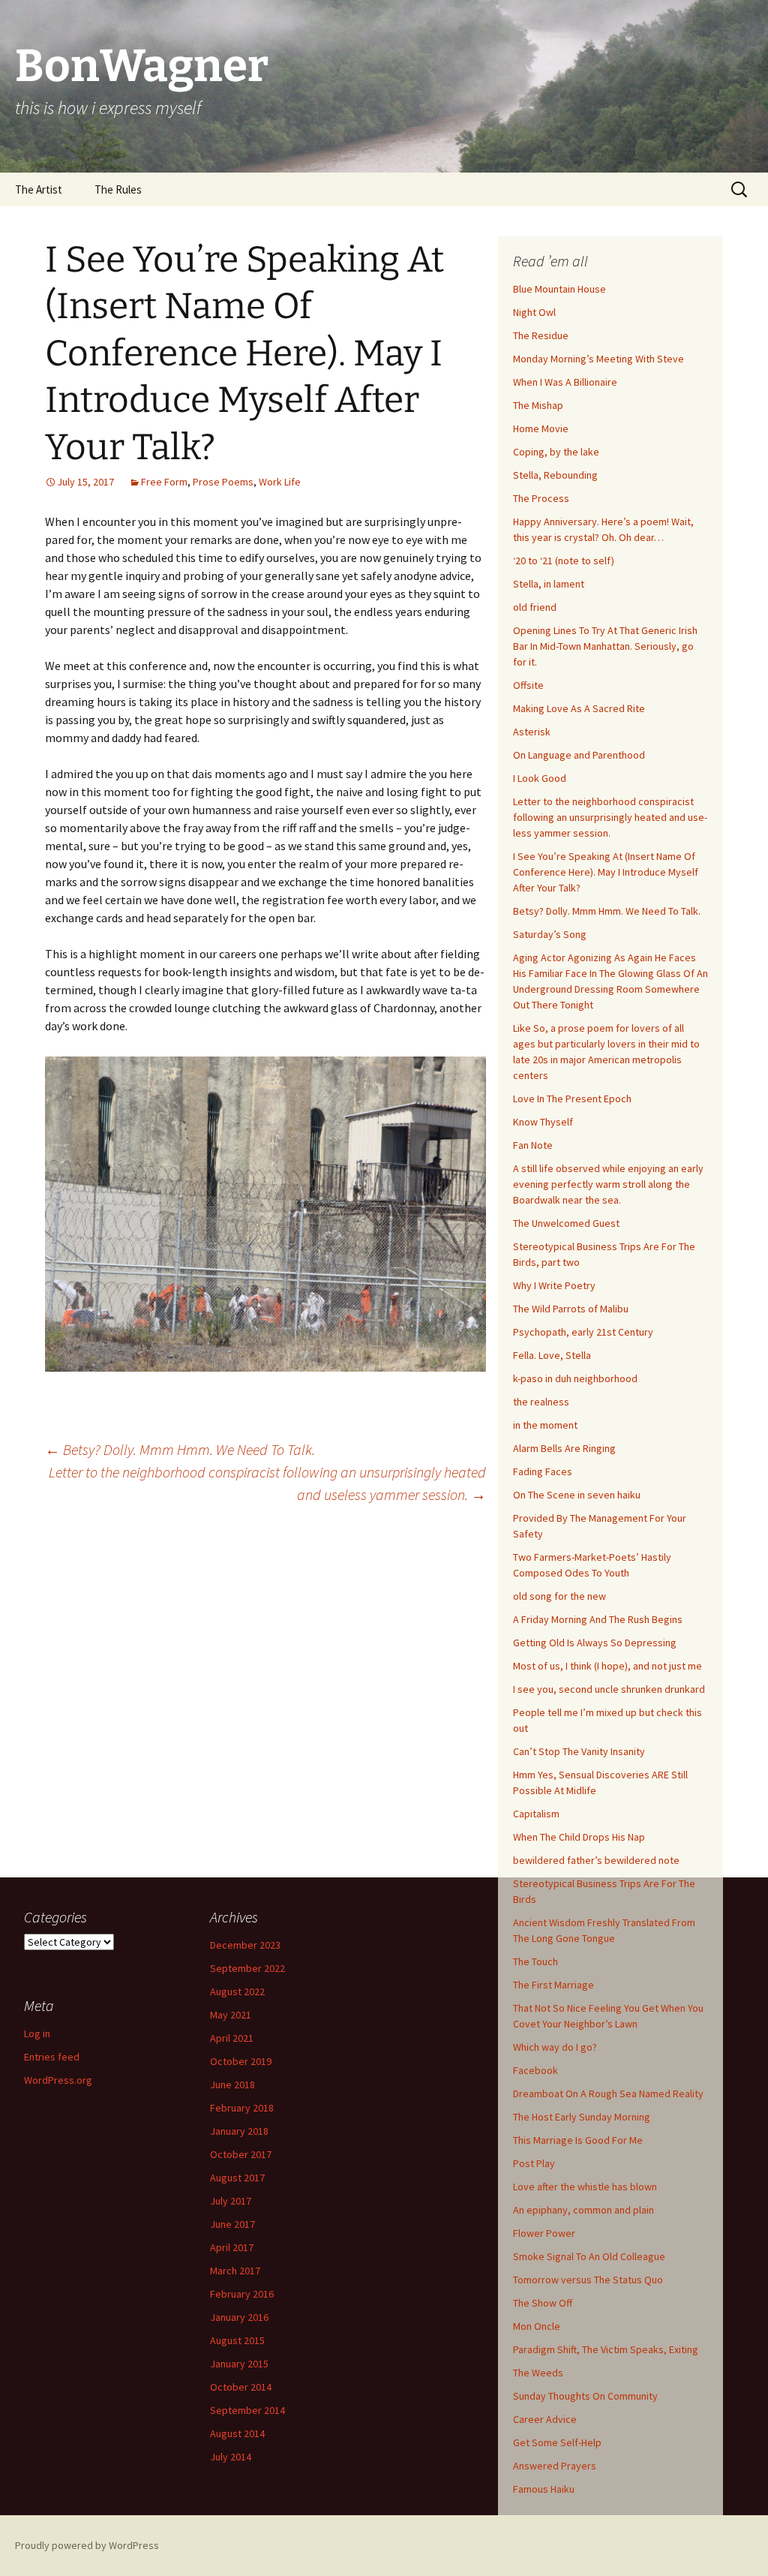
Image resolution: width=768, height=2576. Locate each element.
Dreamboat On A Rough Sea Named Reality (608, 2094)
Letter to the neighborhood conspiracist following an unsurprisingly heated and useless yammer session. (267, 1483)
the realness (541, 1402)
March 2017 (235, 2271)
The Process (541, 498)
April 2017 (232, 2247)
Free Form (164, 482)
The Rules (118, 189)
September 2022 (247, 1968)
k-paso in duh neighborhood (575, 1378)
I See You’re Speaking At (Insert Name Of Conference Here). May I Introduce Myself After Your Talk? (606, 872)
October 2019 (241, 2061)
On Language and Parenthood (579, 755)
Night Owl (534, 312)
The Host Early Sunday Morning (582, 2117)
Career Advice (545, 2419)
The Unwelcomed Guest (566, 1223)
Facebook (535, 2070)
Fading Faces (543, 1471)
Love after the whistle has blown (585, 2187)
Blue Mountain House (559, 289)
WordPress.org (58, 2080)
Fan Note (533, 1145)
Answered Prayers (555, 2466)
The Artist (39, 189)
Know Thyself (543, 1122)
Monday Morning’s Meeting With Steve (598, 359)
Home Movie (541, 428)
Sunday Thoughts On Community (585, 2396)
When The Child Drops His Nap (579, 1837)
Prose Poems (223, 482)
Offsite (528, 685)
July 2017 (231, 2201)
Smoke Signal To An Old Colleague (589, 2256)
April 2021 (232, 2038)
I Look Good (540, 778)
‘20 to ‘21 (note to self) (564, 561)
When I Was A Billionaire (565, 382)
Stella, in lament (549, 584)
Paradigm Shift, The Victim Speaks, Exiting (606, 2349)
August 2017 (237, 2178)
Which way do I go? (555, 2047)
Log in (37, 2033)
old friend (535, 607)
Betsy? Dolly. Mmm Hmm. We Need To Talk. (180, 1449)
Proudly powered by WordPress (87, 2545)
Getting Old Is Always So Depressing (595, 1643)
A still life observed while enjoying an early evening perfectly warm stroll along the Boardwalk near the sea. (608, 1184)
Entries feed (52, 2057)
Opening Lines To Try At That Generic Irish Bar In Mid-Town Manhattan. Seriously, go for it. (605, 646)
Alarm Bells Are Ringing (564, 1448)
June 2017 (232, 2224)
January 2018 (239, 2131)
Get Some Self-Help (557, 2442)
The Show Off (543, 2303)
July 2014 (231, 2457)
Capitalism (536, 1814)
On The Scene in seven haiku (577, 1495)
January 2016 (239, 2317)
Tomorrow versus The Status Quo (588, 2280)
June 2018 (232, 2085)
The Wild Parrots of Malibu (571, 1309)
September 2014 (247, 2410)
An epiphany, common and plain (583, 2210)
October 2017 (241, 2154)
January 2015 (239, 2364)
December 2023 (245, 1945)
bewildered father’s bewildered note (596, 1860)
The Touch (535, 1961)
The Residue (541, 335)
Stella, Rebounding (555, 475)
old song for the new (559, 1596)
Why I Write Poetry (554, 1285)
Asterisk (532, 732)
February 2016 (242, 2294)
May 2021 (231, 2015)
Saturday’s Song (550, 934)
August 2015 (237, 2340)
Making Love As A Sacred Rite (579, 708)
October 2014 (241, 2387)
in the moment (545, 1425)
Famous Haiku (544, 2489)
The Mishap (538, 405)
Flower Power (544, 2233)
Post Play (534, 2163)
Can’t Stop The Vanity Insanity (579, 1751)
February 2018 (242, 2108)
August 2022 (237, 1991)
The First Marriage (553, 1985)
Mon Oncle (537, 2326)
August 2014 (237, 2433)
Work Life (280, 482)
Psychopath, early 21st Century (583, 1332)
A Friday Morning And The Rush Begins (598, 1619)
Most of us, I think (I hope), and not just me (607, 1666)
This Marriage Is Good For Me (578, 2140)
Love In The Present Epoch (572, 1099)
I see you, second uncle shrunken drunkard (609, 1689)
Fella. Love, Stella (552, 1355)
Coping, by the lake (556, 452)
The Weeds (538, 2373)
